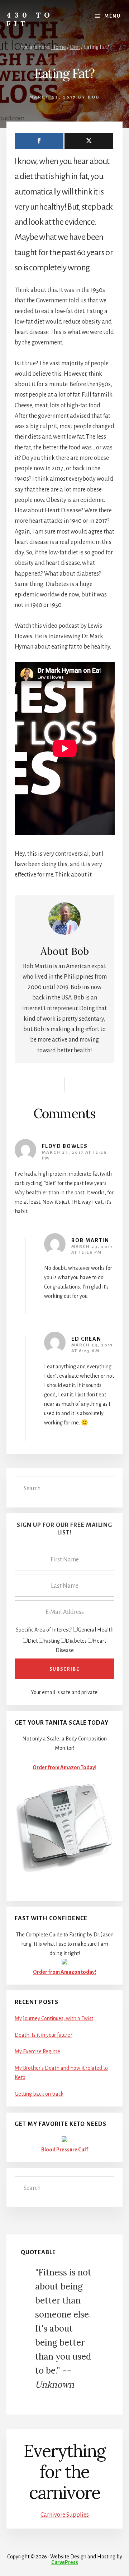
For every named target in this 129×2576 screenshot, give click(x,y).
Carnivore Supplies (65, 2515)
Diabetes (76, 1641)
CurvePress (65, 2562)
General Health (96, 1630)
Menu (113, 16)
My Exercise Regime (37, 2051)
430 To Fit (30, 19)
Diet (33, 1641)
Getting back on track (39, 2094)
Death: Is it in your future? (44, 2035)
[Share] (39, 141)
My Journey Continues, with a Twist (54, 2018)
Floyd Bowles (65, 1146)
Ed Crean (86, 1339)
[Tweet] (89, 141)
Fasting (52, 1641)
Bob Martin (90, 1240)
